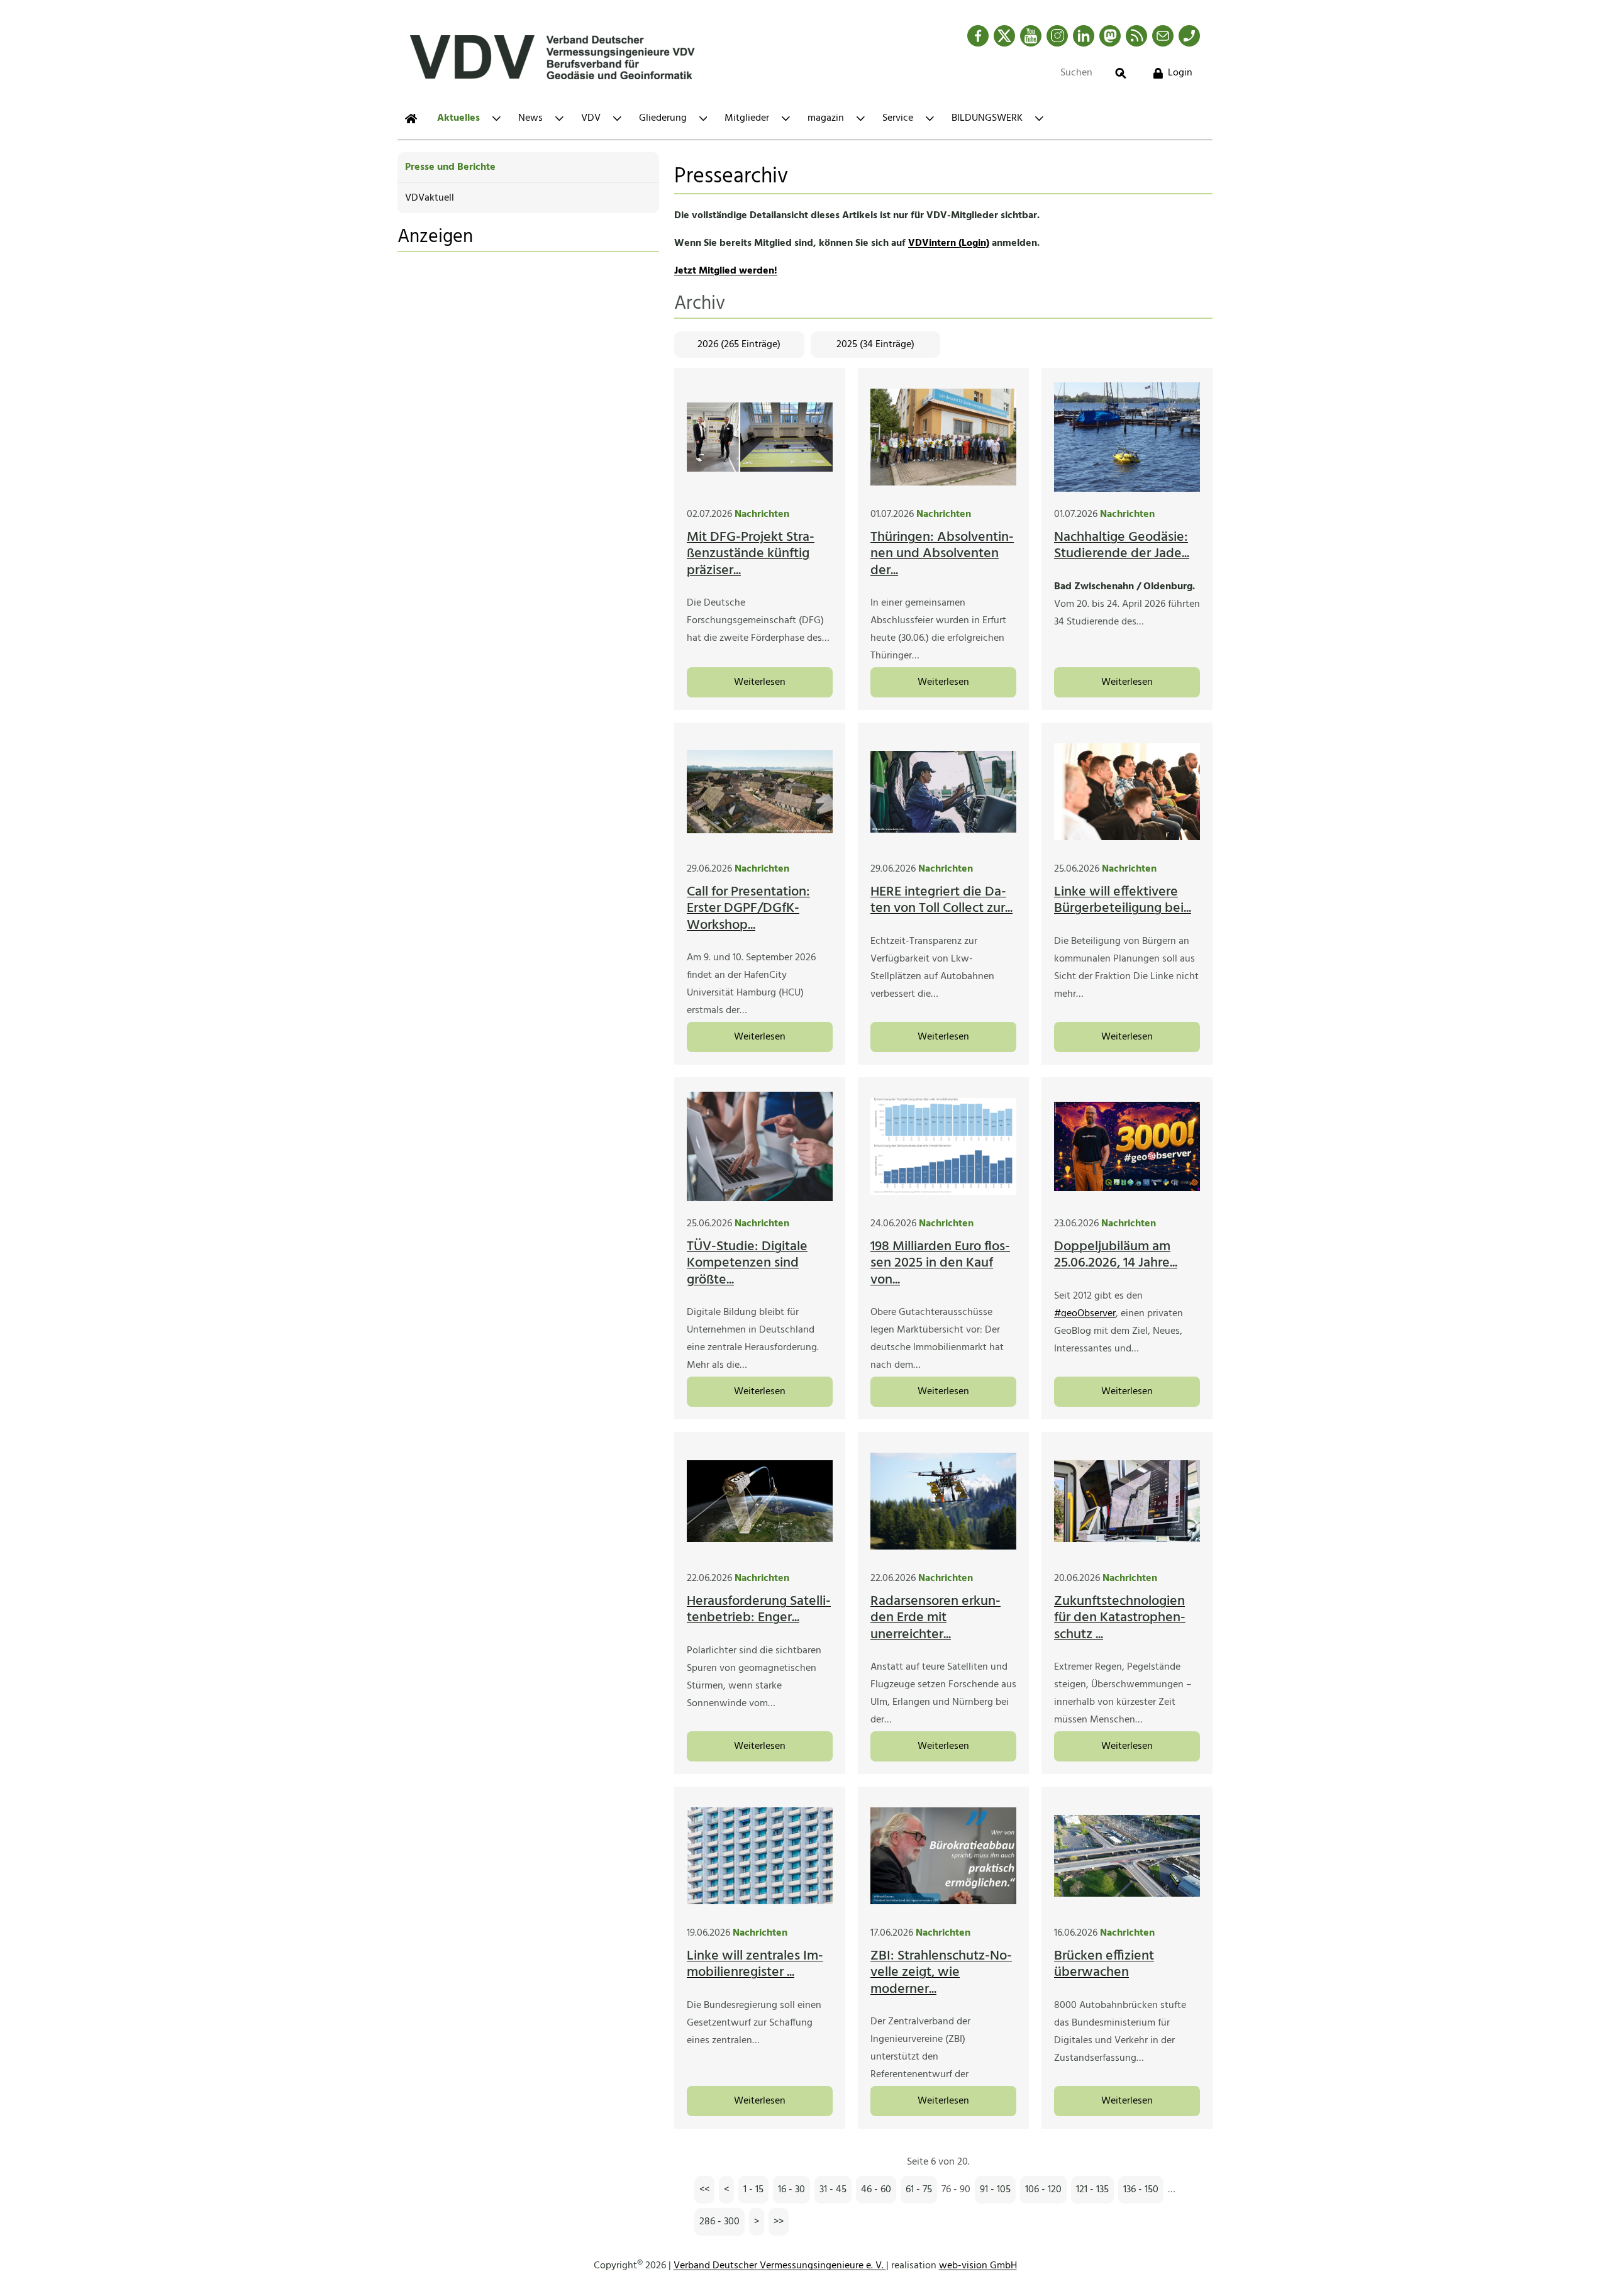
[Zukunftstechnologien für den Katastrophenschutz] (1127, 1501)
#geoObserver (1085, 1314)
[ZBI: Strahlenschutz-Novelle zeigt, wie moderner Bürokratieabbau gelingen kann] (943, 1856)
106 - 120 (1043, 2190)
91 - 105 (995, 2190)
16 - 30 (791, 2190)
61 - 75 (919, 2190)
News (530, 118)
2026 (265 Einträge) (739, 345)
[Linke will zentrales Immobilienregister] (760, 1856)
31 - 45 (833, 2190)
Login (1180, 73)
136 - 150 (1141, 2190)
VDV (591, 118)
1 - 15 (753, 2190)
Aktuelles (458, 118)
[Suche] (1121, 73)
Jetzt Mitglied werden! (726, 271)
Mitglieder (747, 118)
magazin (826, 118)
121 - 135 (1092, 2190)
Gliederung (663, 118)
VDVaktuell (430, 198)
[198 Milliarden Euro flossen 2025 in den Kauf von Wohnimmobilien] (943, 1146)
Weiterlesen (760, 682)
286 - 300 (719, 2222)
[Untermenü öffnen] (497, 119)
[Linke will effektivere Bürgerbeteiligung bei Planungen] (1127, 792)
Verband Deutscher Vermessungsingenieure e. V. (780, 2266)
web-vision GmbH (978, 2266)
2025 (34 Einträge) (875, 345)
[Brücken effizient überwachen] (1127, 1856)
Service (898, 118)
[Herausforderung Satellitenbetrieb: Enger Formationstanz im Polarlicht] (760, 1501)
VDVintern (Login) (949, 243)
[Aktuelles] (411, 119)
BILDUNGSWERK (987, 118)
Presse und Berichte (450, 167)
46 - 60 (876, 2190)
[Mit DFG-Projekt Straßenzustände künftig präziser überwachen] (760, 437)
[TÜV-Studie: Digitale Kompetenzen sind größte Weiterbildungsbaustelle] (760, 1146)
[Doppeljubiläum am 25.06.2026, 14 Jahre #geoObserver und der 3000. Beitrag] (1127, 1146)
